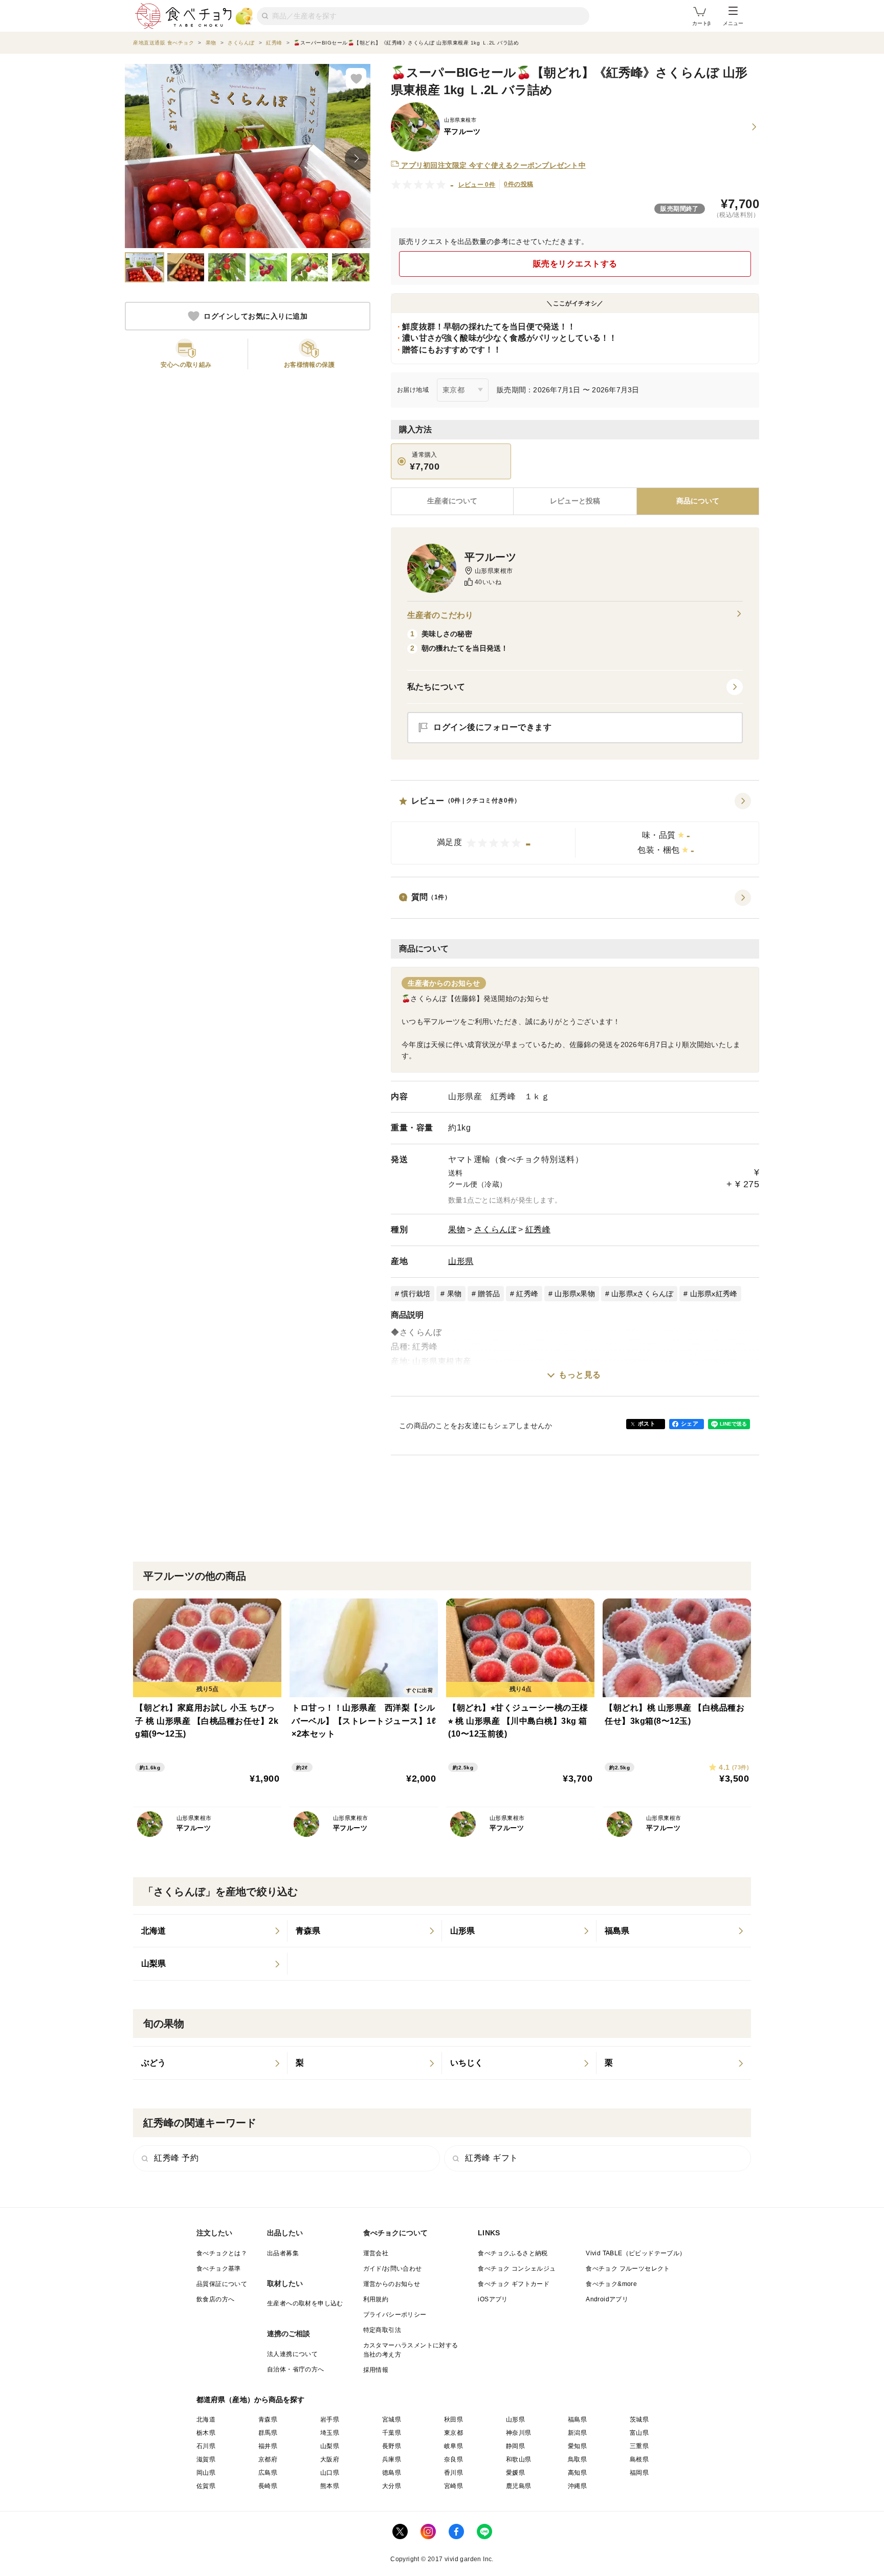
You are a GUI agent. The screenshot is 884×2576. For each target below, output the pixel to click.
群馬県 (268, 2433)
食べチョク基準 (219, 2269)
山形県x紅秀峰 (714, 1294)
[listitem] (210, 1931)
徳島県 (392, 2473)
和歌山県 (519, 2459)
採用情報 (376, 2370)
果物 (457, 1229)
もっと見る (580, 1375)
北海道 (206, 2419)
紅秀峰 (538, 1229)
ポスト (647, 1424)
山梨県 (330, 2446)
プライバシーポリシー (395, 2315)
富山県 (639, 2433)
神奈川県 (519, 2433)
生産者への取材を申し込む (305, 2303)
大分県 (392, 2486)
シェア (690, 1424)
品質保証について (222, 2284)
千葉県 (392, 2433)
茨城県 (639, 2419)
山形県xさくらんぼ (642, 1294)
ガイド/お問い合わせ (393, 2269)
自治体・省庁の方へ (296, 2369)
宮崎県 (454, 2486)
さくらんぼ (495, 1229)
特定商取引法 (382, 2330)
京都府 (268, 2459)
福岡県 (639, 2473)
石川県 (206, 2446)
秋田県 (454, 2419)
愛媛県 (515, 2473)
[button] (575, 829)
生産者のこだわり (440, 615)
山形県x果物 (575, 1294)
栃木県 (206, 2433)
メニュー (733, 23)
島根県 (639, 2459)
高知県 (577, 2473)
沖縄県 (577, 2486)
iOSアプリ (493, 2299)
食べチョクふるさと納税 (513, 2253)
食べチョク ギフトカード (514, 2284)
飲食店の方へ (215, 2299)
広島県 (268, 2473)
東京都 (454, 2433)
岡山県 (206, 2473)
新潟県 (577, 2433)
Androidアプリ (607, 2299)
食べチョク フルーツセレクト (628, 2269)
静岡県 (515, 2446)
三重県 (639, 2446)
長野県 (392, 2446)
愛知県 (577, 2446)
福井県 (268, 2446)
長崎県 (268, 2486)
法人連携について (292, 2354)
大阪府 (330, 2459)
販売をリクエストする (575, 264)
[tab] (575, 501)
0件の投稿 (518, 184)
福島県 (577, 2419)
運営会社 (376, 2253)
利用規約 (376, 2299)
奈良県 (454, 2459)
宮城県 (392, 2419)
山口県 (330, 2473)
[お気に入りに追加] (356, 78)
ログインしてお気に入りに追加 (256, 316)
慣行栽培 (416, 1294)
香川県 (454, 2473)
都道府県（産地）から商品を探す (251, 2400)
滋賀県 (206, 2459)
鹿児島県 (519, 2486)
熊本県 (330, 2486)
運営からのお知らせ (392, 2284)
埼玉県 (330, 2433)
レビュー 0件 (477, 185)
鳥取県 (577, 2459)
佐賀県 (206, 2486)
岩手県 (330, 2419)
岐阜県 (454, 2446)
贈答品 (489, 1294)
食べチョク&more (611, 2284)
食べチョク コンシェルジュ (517, 2269)
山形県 (461, 1261)
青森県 (268, 2419)
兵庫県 (392, 2459)
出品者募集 (283, 2253)
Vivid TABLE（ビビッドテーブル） (636, 2253)
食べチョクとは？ (222, 2253)
